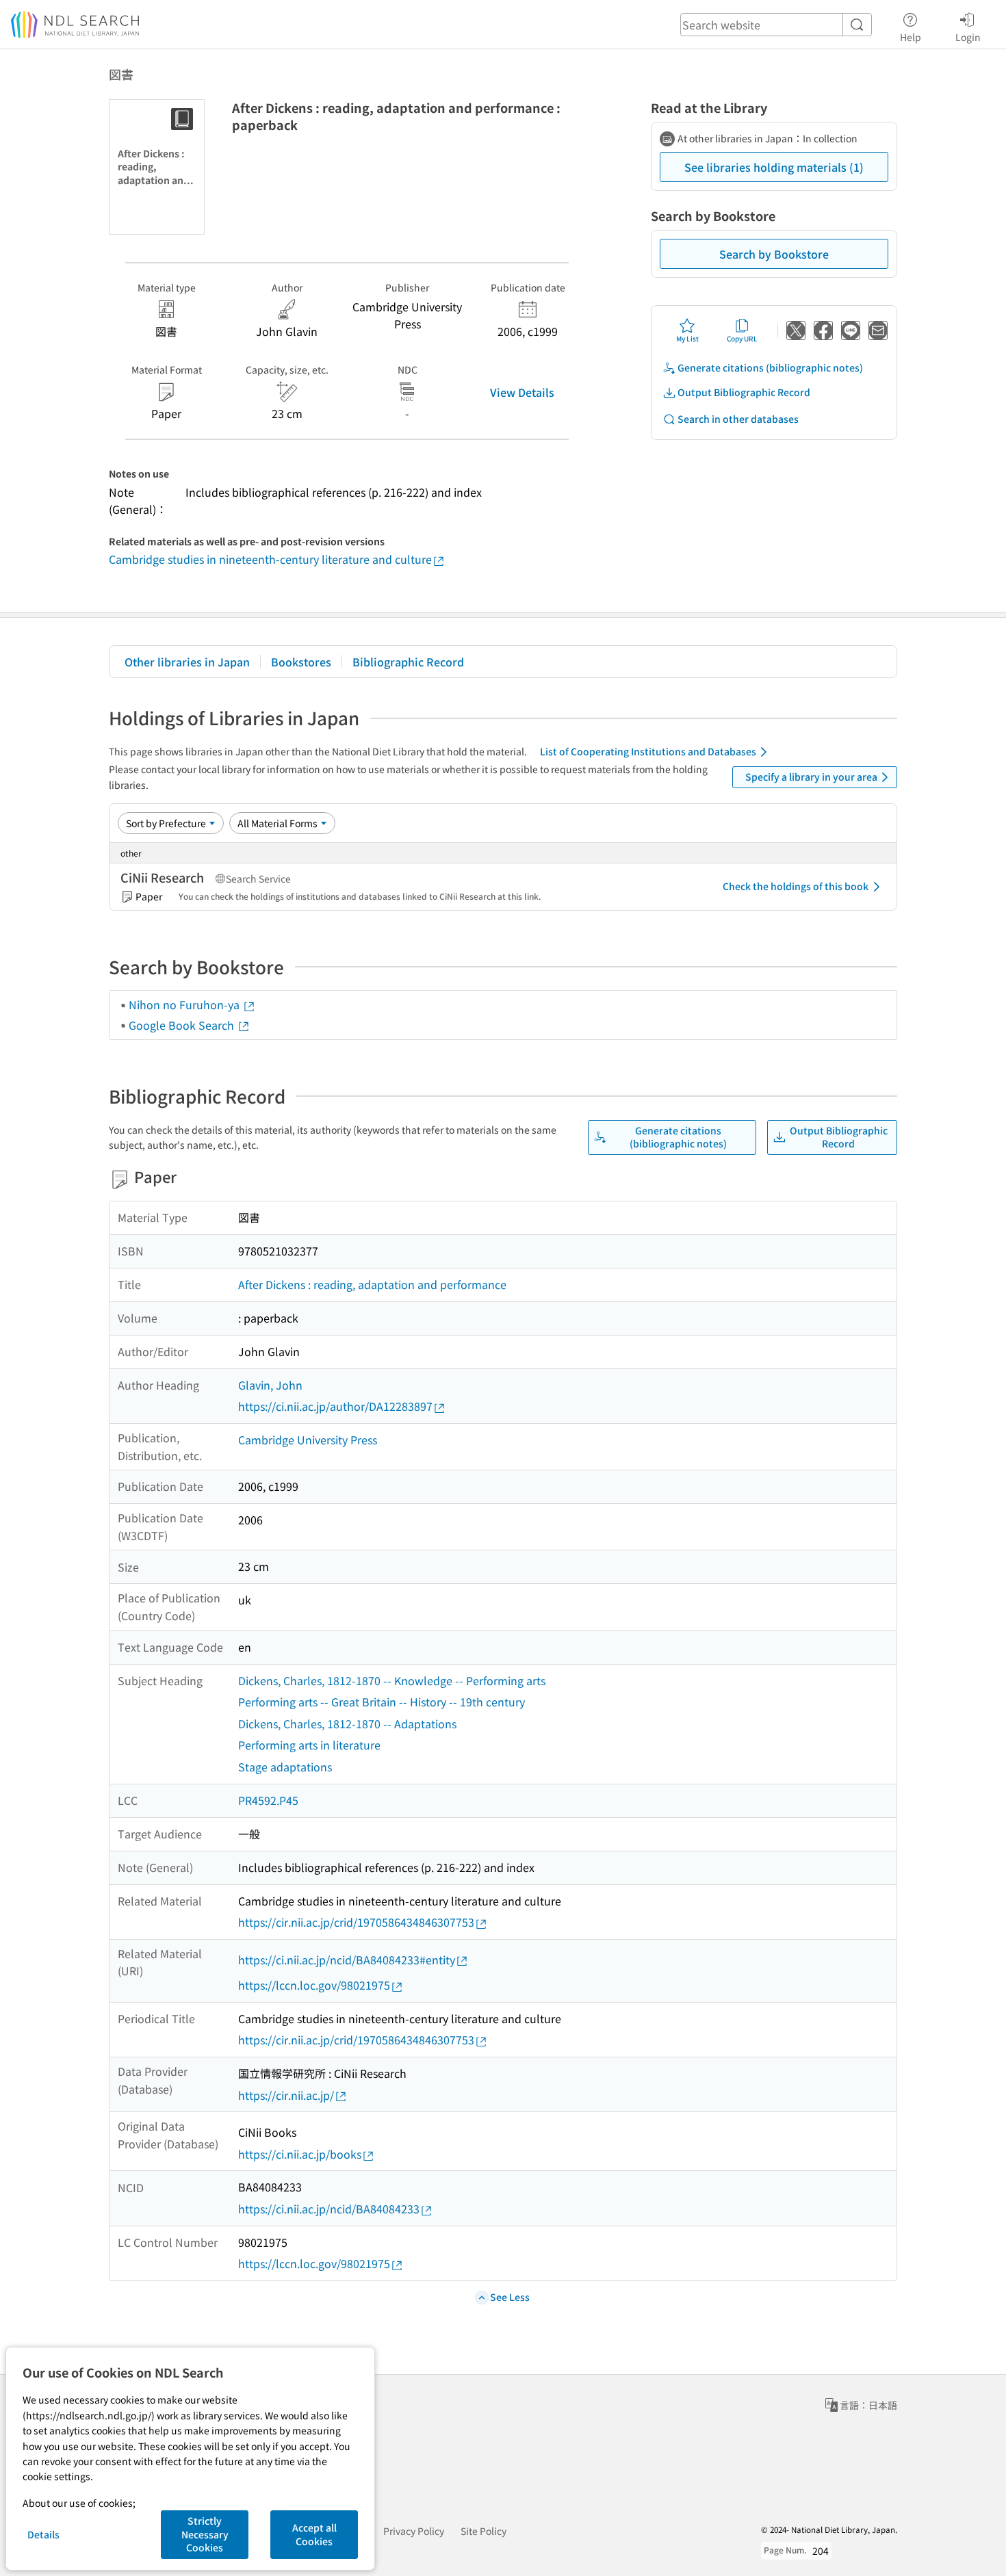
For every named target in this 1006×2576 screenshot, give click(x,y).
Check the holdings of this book (796, 886)
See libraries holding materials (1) (774, 167)
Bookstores (301, 662)
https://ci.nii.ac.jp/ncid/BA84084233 (329, 2209)
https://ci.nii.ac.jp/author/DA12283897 (335, 1406)
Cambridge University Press (308, 1440)
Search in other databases (738, 419)
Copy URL (742, 338)
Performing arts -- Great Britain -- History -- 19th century (382, 1702)
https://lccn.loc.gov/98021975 (314, 1985)
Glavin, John (270, 1385)
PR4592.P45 (268, 1800)
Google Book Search (183, 1025)
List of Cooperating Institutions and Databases (648, 751)
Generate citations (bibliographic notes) (770, 367)
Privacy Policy (414, 2531)
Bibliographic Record (408, 662)
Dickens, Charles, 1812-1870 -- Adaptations (347, 1723)
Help (911, 37)
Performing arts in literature (309, 1745)
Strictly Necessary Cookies (205, 2534)
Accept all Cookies (314, 2534)
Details (43, 2534)
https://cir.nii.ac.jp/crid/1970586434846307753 (356, 1922)
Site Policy (483, 2531)
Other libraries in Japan (187, 662)
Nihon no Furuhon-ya (185, 1004)
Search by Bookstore (774, 254)
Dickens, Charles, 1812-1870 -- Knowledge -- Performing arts (392, 1680)
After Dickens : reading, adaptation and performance (372, 1284)
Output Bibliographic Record (744, 392)
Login (968, 37)
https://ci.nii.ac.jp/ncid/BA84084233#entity (347, 1960)
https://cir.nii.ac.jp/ (286, 2095)
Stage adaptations (285, 1767)
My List (687, 338)
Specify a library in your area (811, 777)
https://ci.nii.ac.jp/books (300, 2154)
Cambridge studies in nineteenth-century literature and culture (270, 559)
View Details (522, 392)
